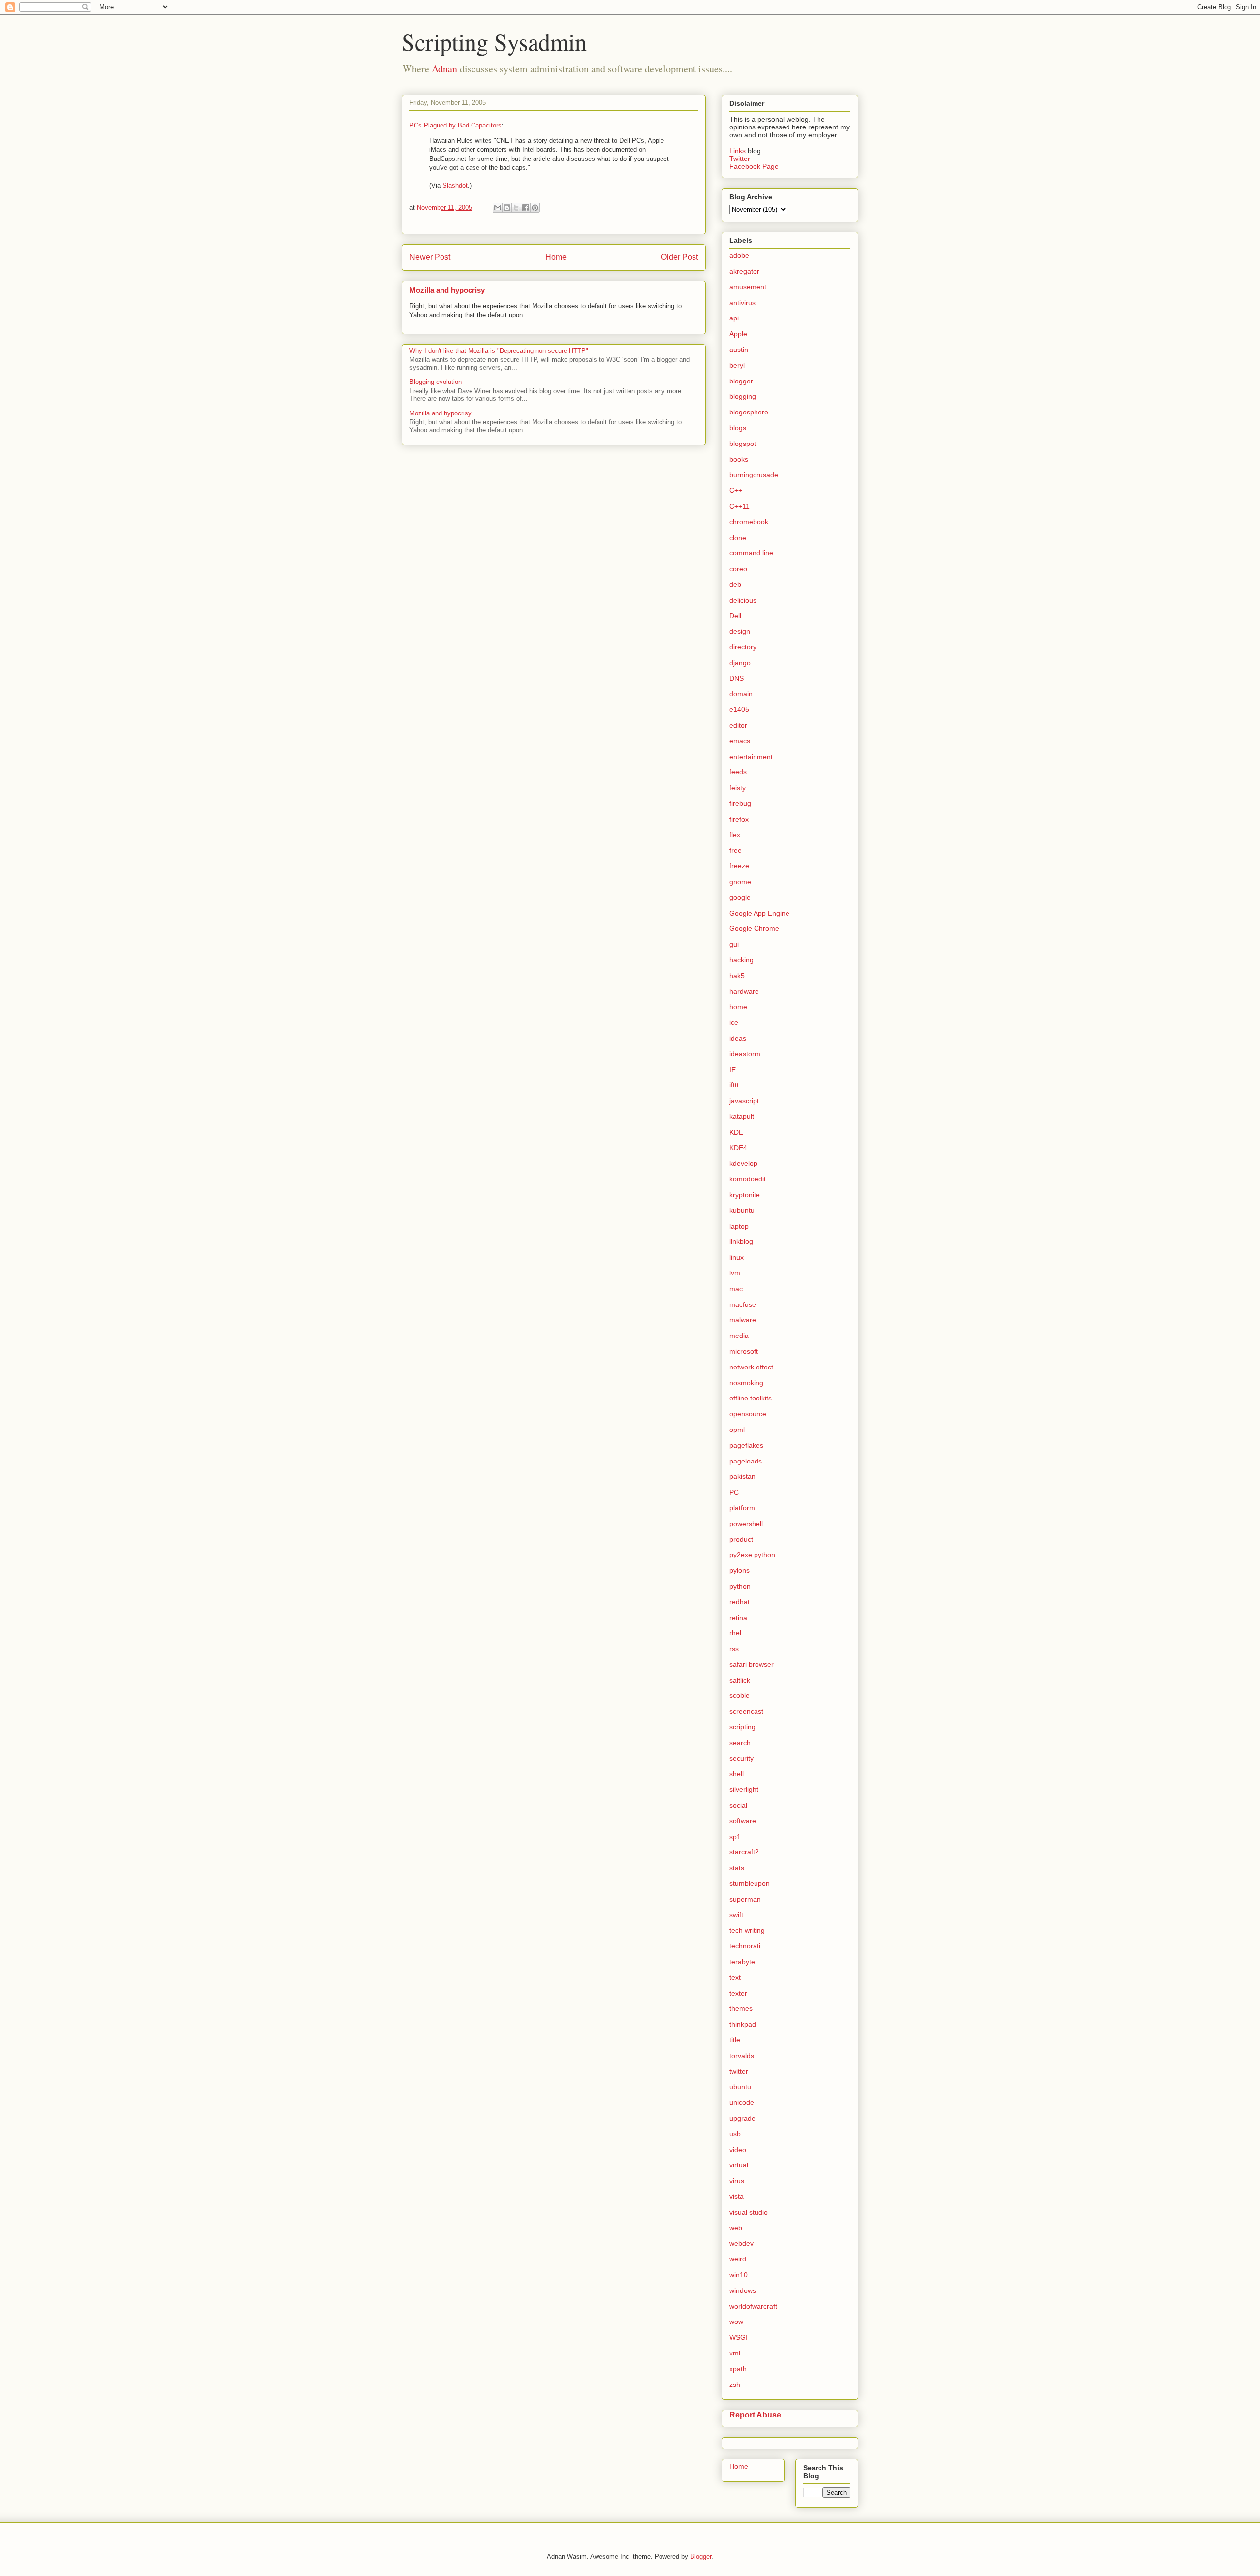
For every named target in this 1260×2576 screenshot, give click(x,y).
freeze (739, 866)
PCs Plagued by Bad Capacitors (456, 125)
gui (734, 944)
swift (736, 1915)
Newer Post (430, 257)
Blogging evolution (436, 382)
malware (743, 1320)
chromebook (749, 522)
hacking (741, 960)
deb (735, 584)
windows (743, 2290)
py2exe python (752, 1555)
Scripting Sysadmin (494, 41)
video (738, 2150)
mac (736, 1289)
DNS (737, 678)
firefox (739, 819)
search (740, 1743)
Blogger (701, 2557)
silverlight (744, 1789)
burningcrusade (754, 475)
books (739, 459)
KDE (736, 1132)
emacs (740, 741)
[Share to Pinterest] (535, 208)
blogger (741, 381)
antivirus (742, 303)
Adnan (444, 69)
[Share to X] (516, 208)
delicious (743, 600)
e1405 (739, 709)
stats (737, 1868)
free (736, 850)
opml (737, 1430)
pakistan (742, 1476)
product (741, 1539)
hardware (744, 991)
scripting (742, 1727)
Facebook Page (754, 166)
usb (735, 2134)
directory (743, 647)
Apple (738, 334)
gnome (740, 882)
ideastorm (745, 1054)
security (741, 1758)
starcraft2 (744, 1852)
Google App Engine (759, 913)
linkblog (741, 1241)
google (740, 897)
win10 (739, 2275)
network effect (751, 1367)
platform (742, 1508)
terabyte (742, 1962)
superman (745, 1899)
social (738, 1805)
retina (738, 1618)
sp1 (735, 1837)
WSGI (739, 2337)
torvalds (742, 2056)
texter (738, 1993)
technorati (745, 1946)
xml (735, 2353)
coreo (738, 569)
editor (738, 725)
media (739, 1336)
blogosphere (749, 412)
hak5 (737, 976)
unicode (742, 2102)
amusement (748, 287)
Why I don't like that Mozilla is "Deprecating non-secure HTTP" (499, 351)
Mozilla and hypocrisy (447, 290)
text (735, 1977)
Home (556, 257)
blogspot (743, 444)
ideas (738, 1038)
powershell (746, 1524)
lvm (735, 1273)
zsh (735, 2385)
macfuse (743, 1304)
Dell (735, 616)
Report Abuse (755, 2415)
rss (734, 1649)
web (736, 2228)
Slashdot (455, 185)
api (734, 318)
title (735, 2040)
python (740, 1586)
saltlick (740, 1680)
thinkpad (743, 2024)
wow (736, 2322)
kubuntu (742, 1210)
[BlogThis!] (507, 208)
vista (737, 2196)
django (740, 663)
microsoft (744, 1351)
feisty (738, 788)
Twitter (740, 159)
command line (751, 553)
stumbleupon (750, 1883)
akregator (744, 271)
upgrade (742, 2118)
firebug (740, 803)
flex (735, 835)
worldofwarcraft (753, 2306)
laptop (739, 1226)
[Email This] (498, 208)
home (738, 1007)
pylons (740, 1570)
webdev (741, 2243)
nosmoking (746, 1383)
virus (737, 2181)
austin (739, 350)
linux (737, 1257)
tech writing (747, 1930)
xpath (738, 2369)
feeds (738, 772)
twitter (739, 2071)
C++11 (740, 506)
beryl (737, 365)
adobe (739, 255)
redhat (740, 1602)
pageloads (746, 1461)
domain (741, 694)
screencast (746, 1711)
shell (737, 1774)
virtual (739, 2165)
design (740, 631)
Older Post (679, 257)
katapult (742, 1116)
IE (733, 1070)
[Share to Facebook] (526, 208)
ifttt (734, 1085)
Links (739, 151)
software (743, 1821)
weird (738, 2259)
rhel (735, 1633)
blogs (738, 428)
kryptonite (745, 1195)
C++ (736, 490)
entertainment (751, 757)
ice (734, 1022)
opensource (748, 1414)
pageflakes (746, 1445)
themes (741, 2008)
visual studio (749, 2212)
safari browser (752, 1664)
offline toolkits (751, 1398)
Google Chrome (754, 928)
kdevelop (743, 1163)
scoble (740, 1695)
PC (734, 1492)
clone (738, 538)
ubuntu (740, 2087)
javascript (744, 1101)
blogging (743, 396)
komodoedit (748, 1179)
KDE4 (738, 1148)
